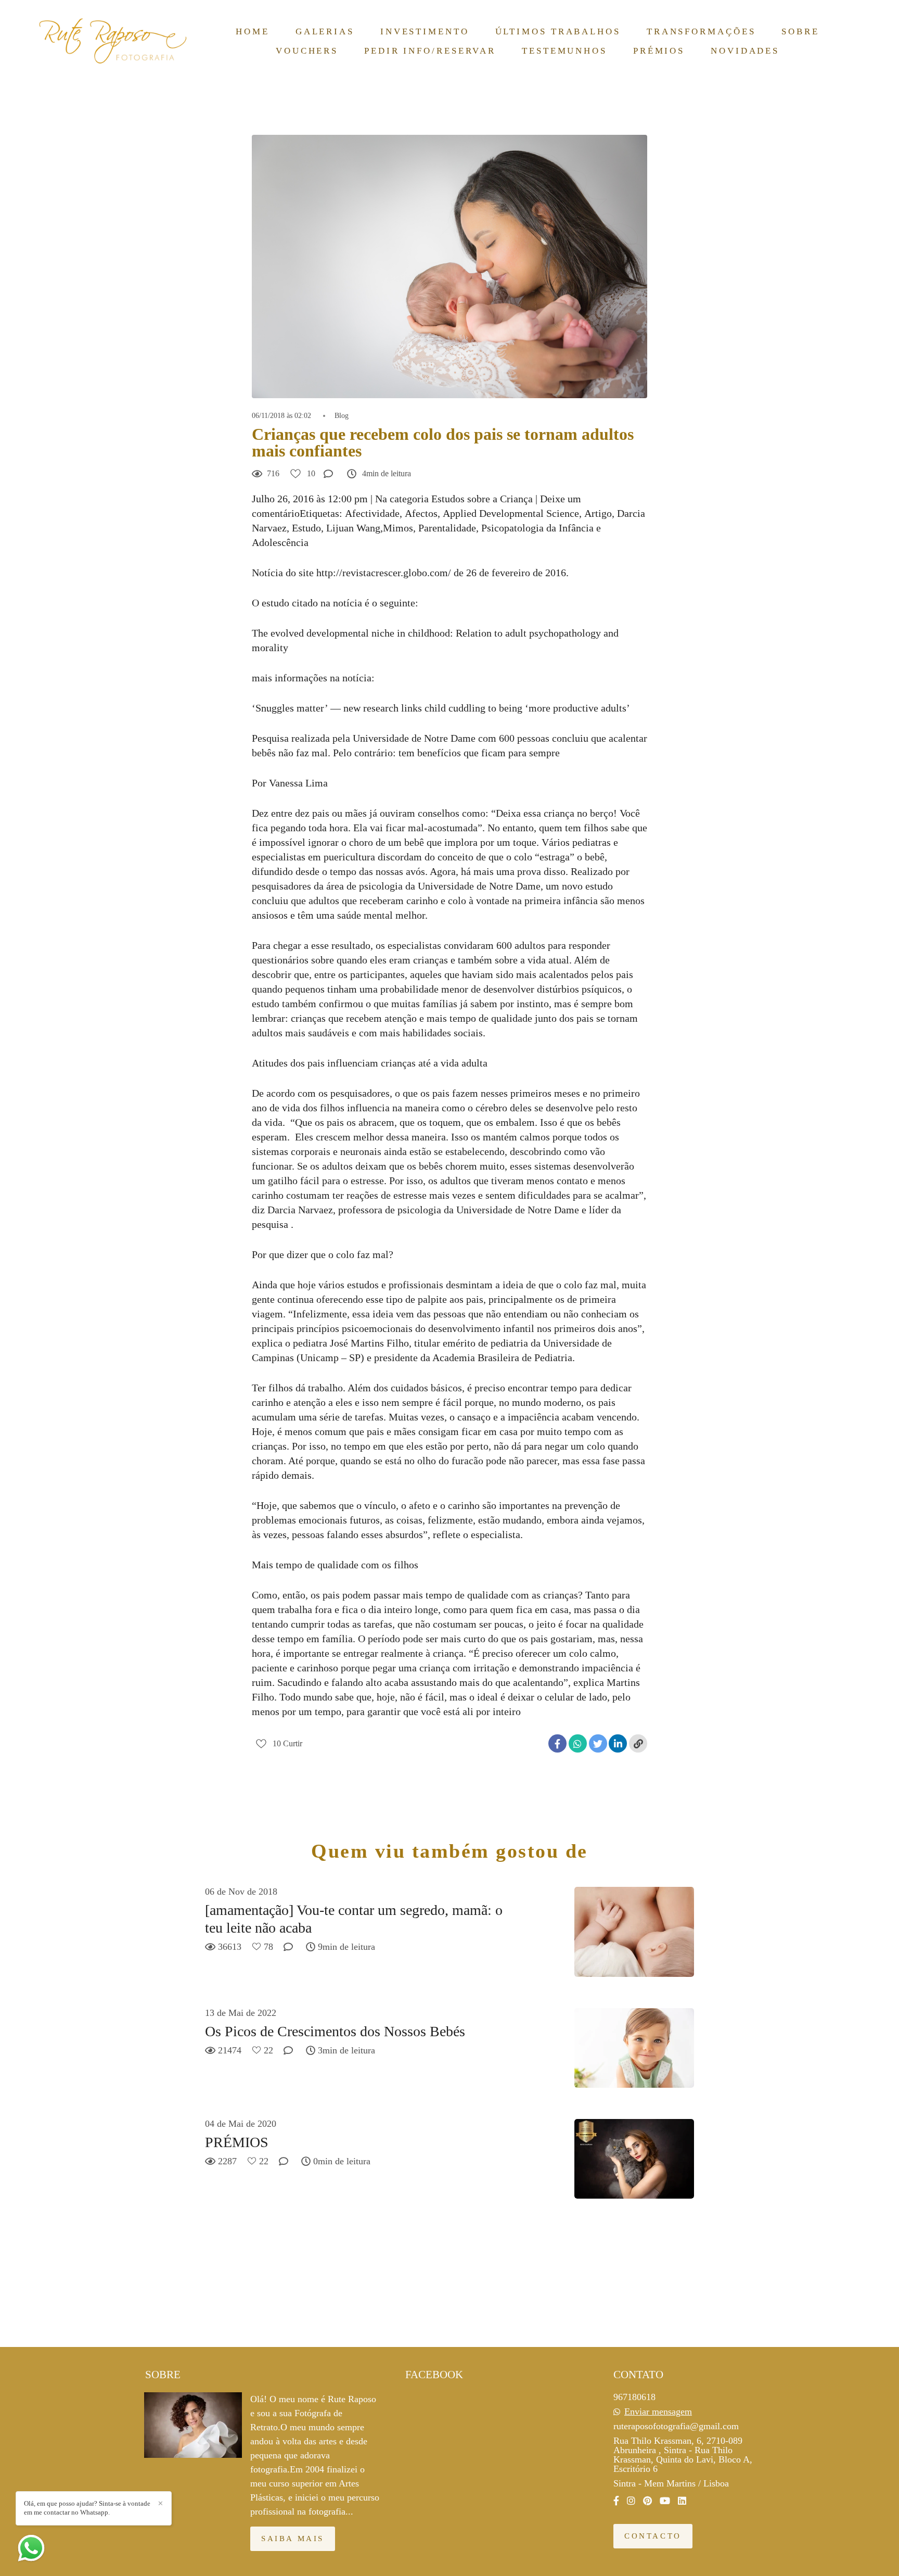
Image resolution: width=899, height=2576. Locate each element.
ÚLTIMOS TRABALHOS (558, 31)
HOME (253, 31)
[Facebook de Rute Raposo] (616, 2501)
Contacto (653, 2536)
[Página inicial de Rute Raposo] (114, 41)
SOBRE (800, 31)
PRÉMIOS (659, 51)
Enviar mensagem (658, 2412)
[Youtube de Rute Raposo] (665, 2501)
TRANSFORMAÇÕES (701, 31)
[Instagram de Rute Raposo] (631, 2501)
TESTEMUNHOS (564, 51)
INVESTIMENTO (425, 31)
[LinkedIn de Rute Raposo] (682, 2501)
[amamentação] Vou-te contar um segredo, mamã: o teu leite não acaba (354, 1919)
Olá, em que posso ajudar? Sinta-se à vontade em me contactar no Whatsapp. (87, 2508)
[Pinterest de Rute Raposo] (647, 2501)
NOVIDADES (745, 51)
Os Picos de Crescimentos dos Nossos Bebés (335, 2031)
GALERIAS (325, 31)
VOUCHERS (307, 51)
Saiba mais (293, 2539)
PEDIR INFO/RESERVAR (430, 51)
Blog (342, 416)
